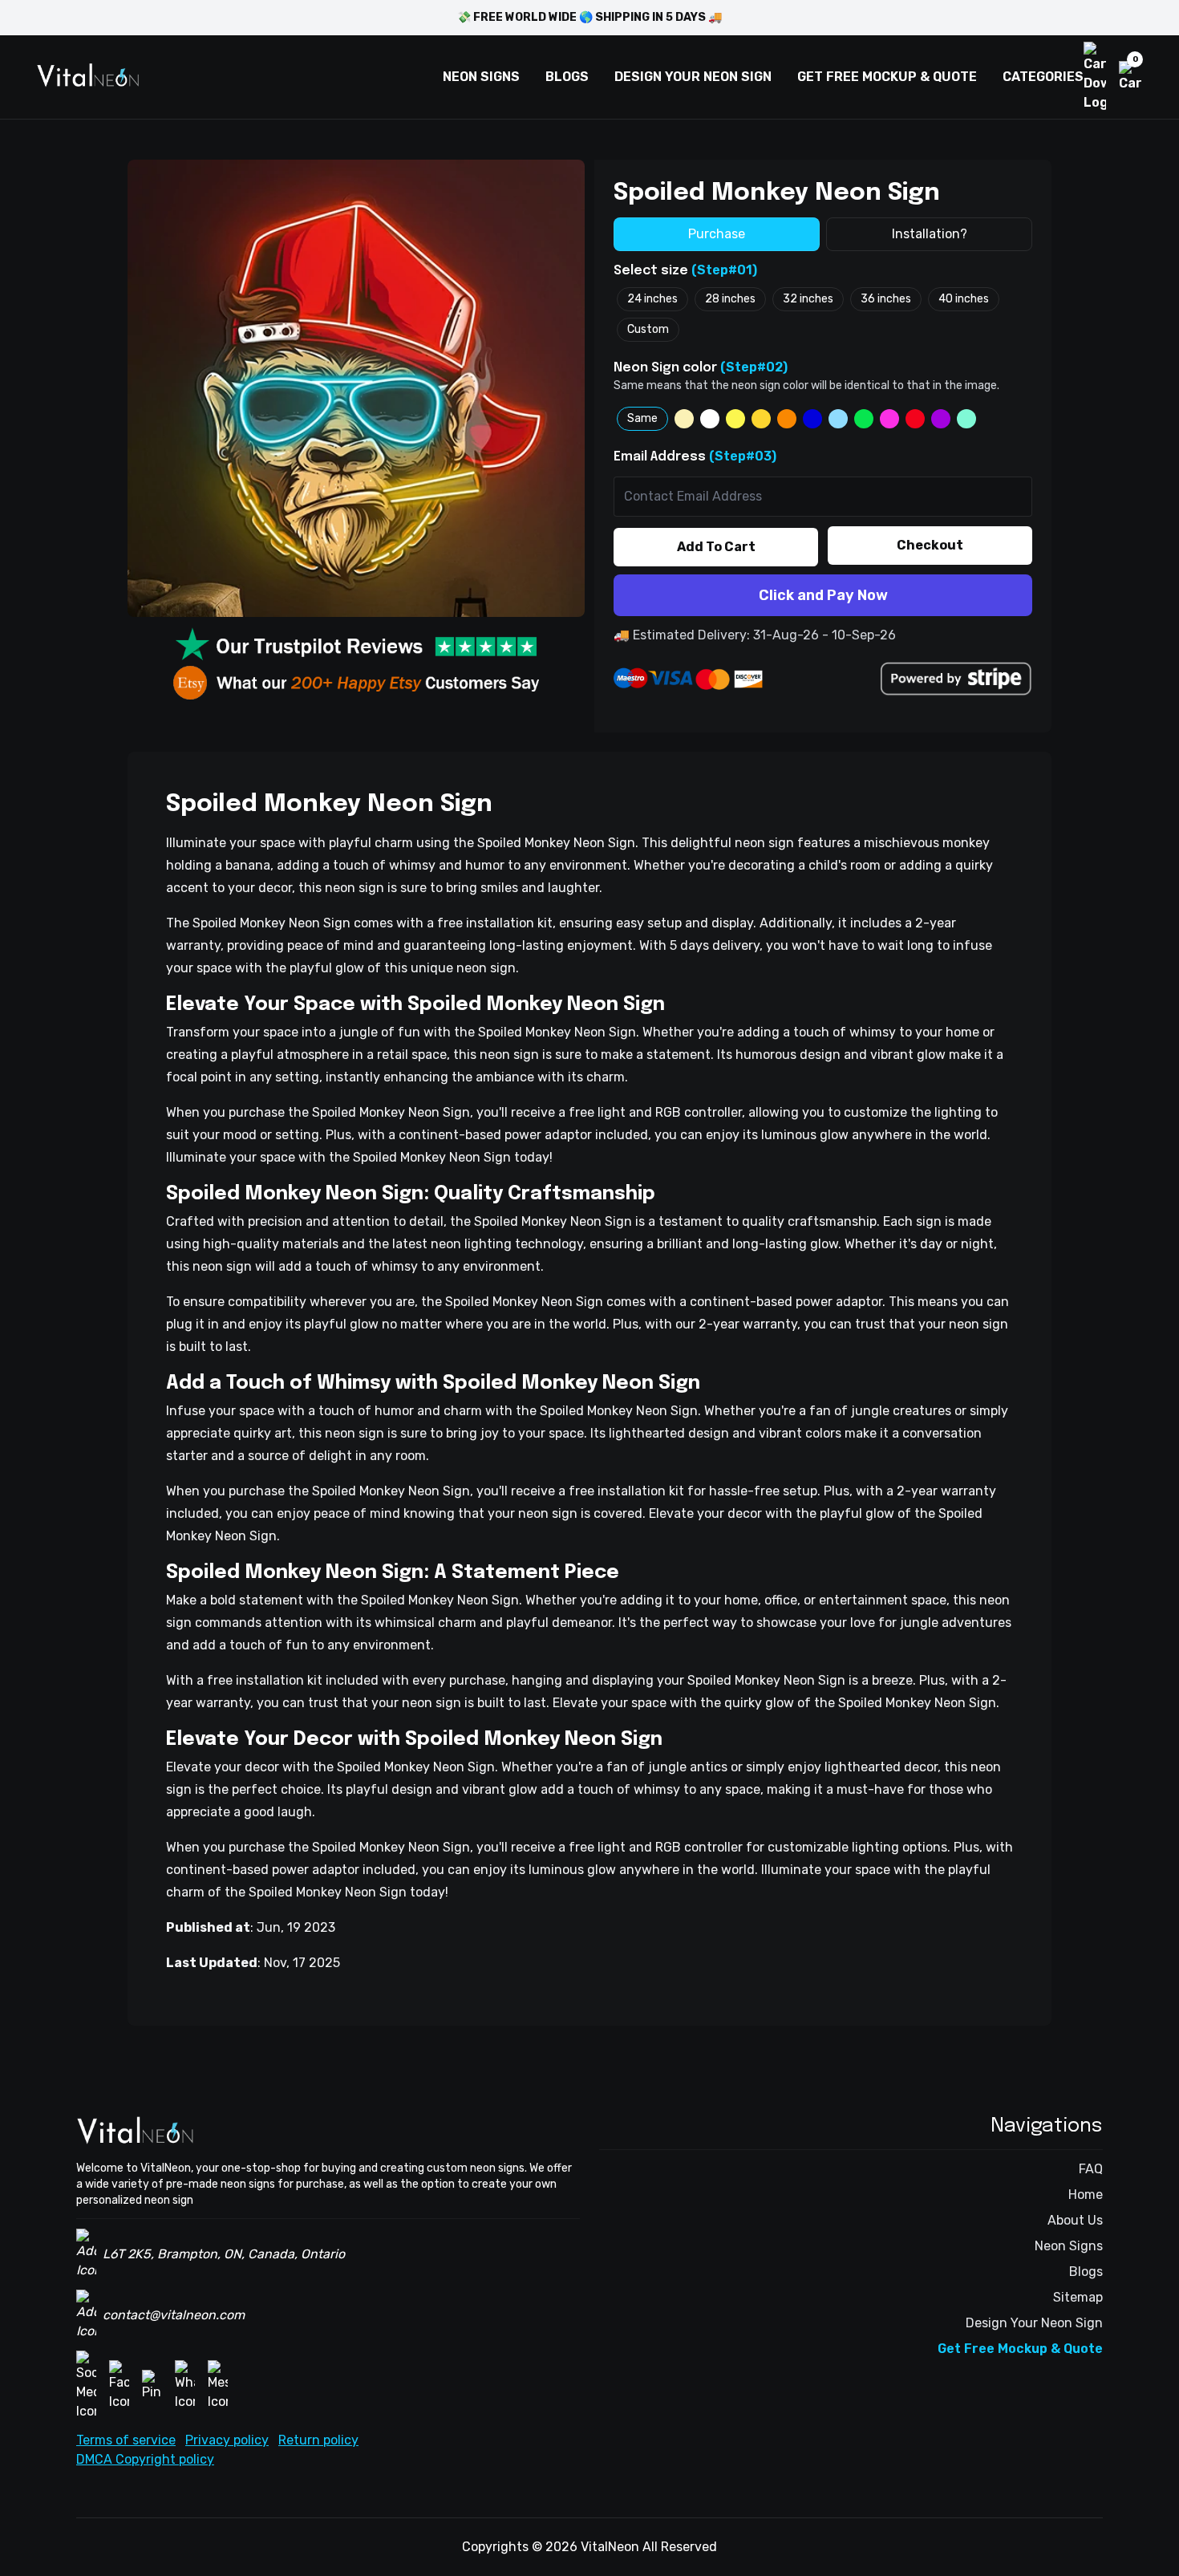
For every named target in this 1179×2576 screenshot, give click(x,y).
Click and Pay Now (823, 595)
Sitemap (1078, 2297)
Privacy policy (227, 2440)
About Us (1075, 2220)
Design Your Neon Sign (1034, 2323)
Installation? (930, 234)
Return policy (318, 2440)
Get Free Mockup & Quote (1020, 2349)
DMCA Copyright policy (145, 2459)
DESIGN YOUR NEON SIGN (693, 77)
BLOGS (567, 77)
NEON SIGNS (481, 77)
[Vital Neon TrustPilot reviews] (356, 646)
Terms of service (126, 2440)
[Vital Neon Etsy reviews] (356, 683)
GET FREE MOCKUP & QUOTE (887, 77)
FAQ (1091, 2169)
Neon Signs (1069, 2246)
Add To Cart (716, 547)
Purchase (717, 234)
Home (1086, 2195)
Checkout (930, 545)
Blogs (1086, 2272)
